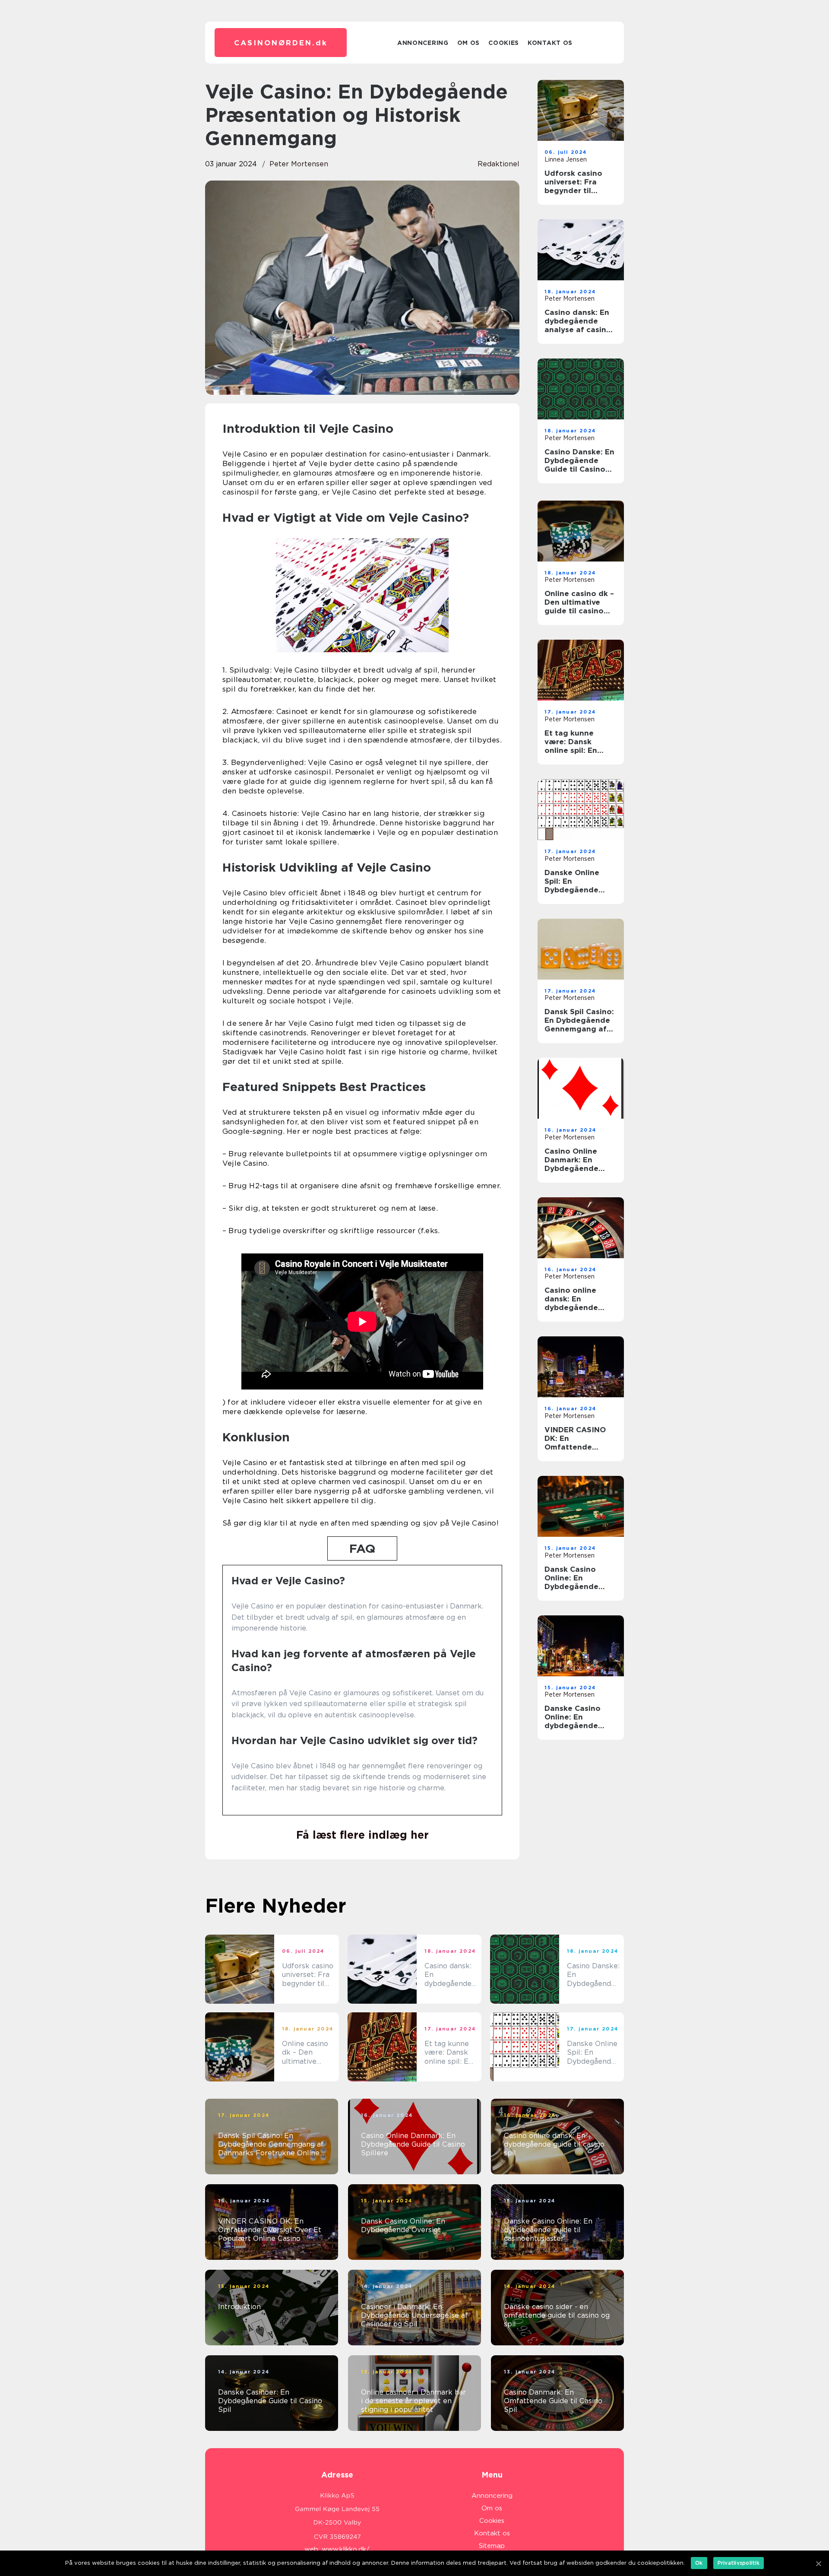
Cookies (504, 43)
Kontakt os (550, 43)
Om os (469, 43)
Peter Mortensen (299, 164)
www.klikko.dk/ (346, 2549)
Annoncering (423, 43)
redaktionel (498, 164)
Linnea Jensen (566, 159)
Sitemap (492, 2546)
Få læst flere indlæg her (362, 1835)
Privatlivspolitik (739, 2563)
